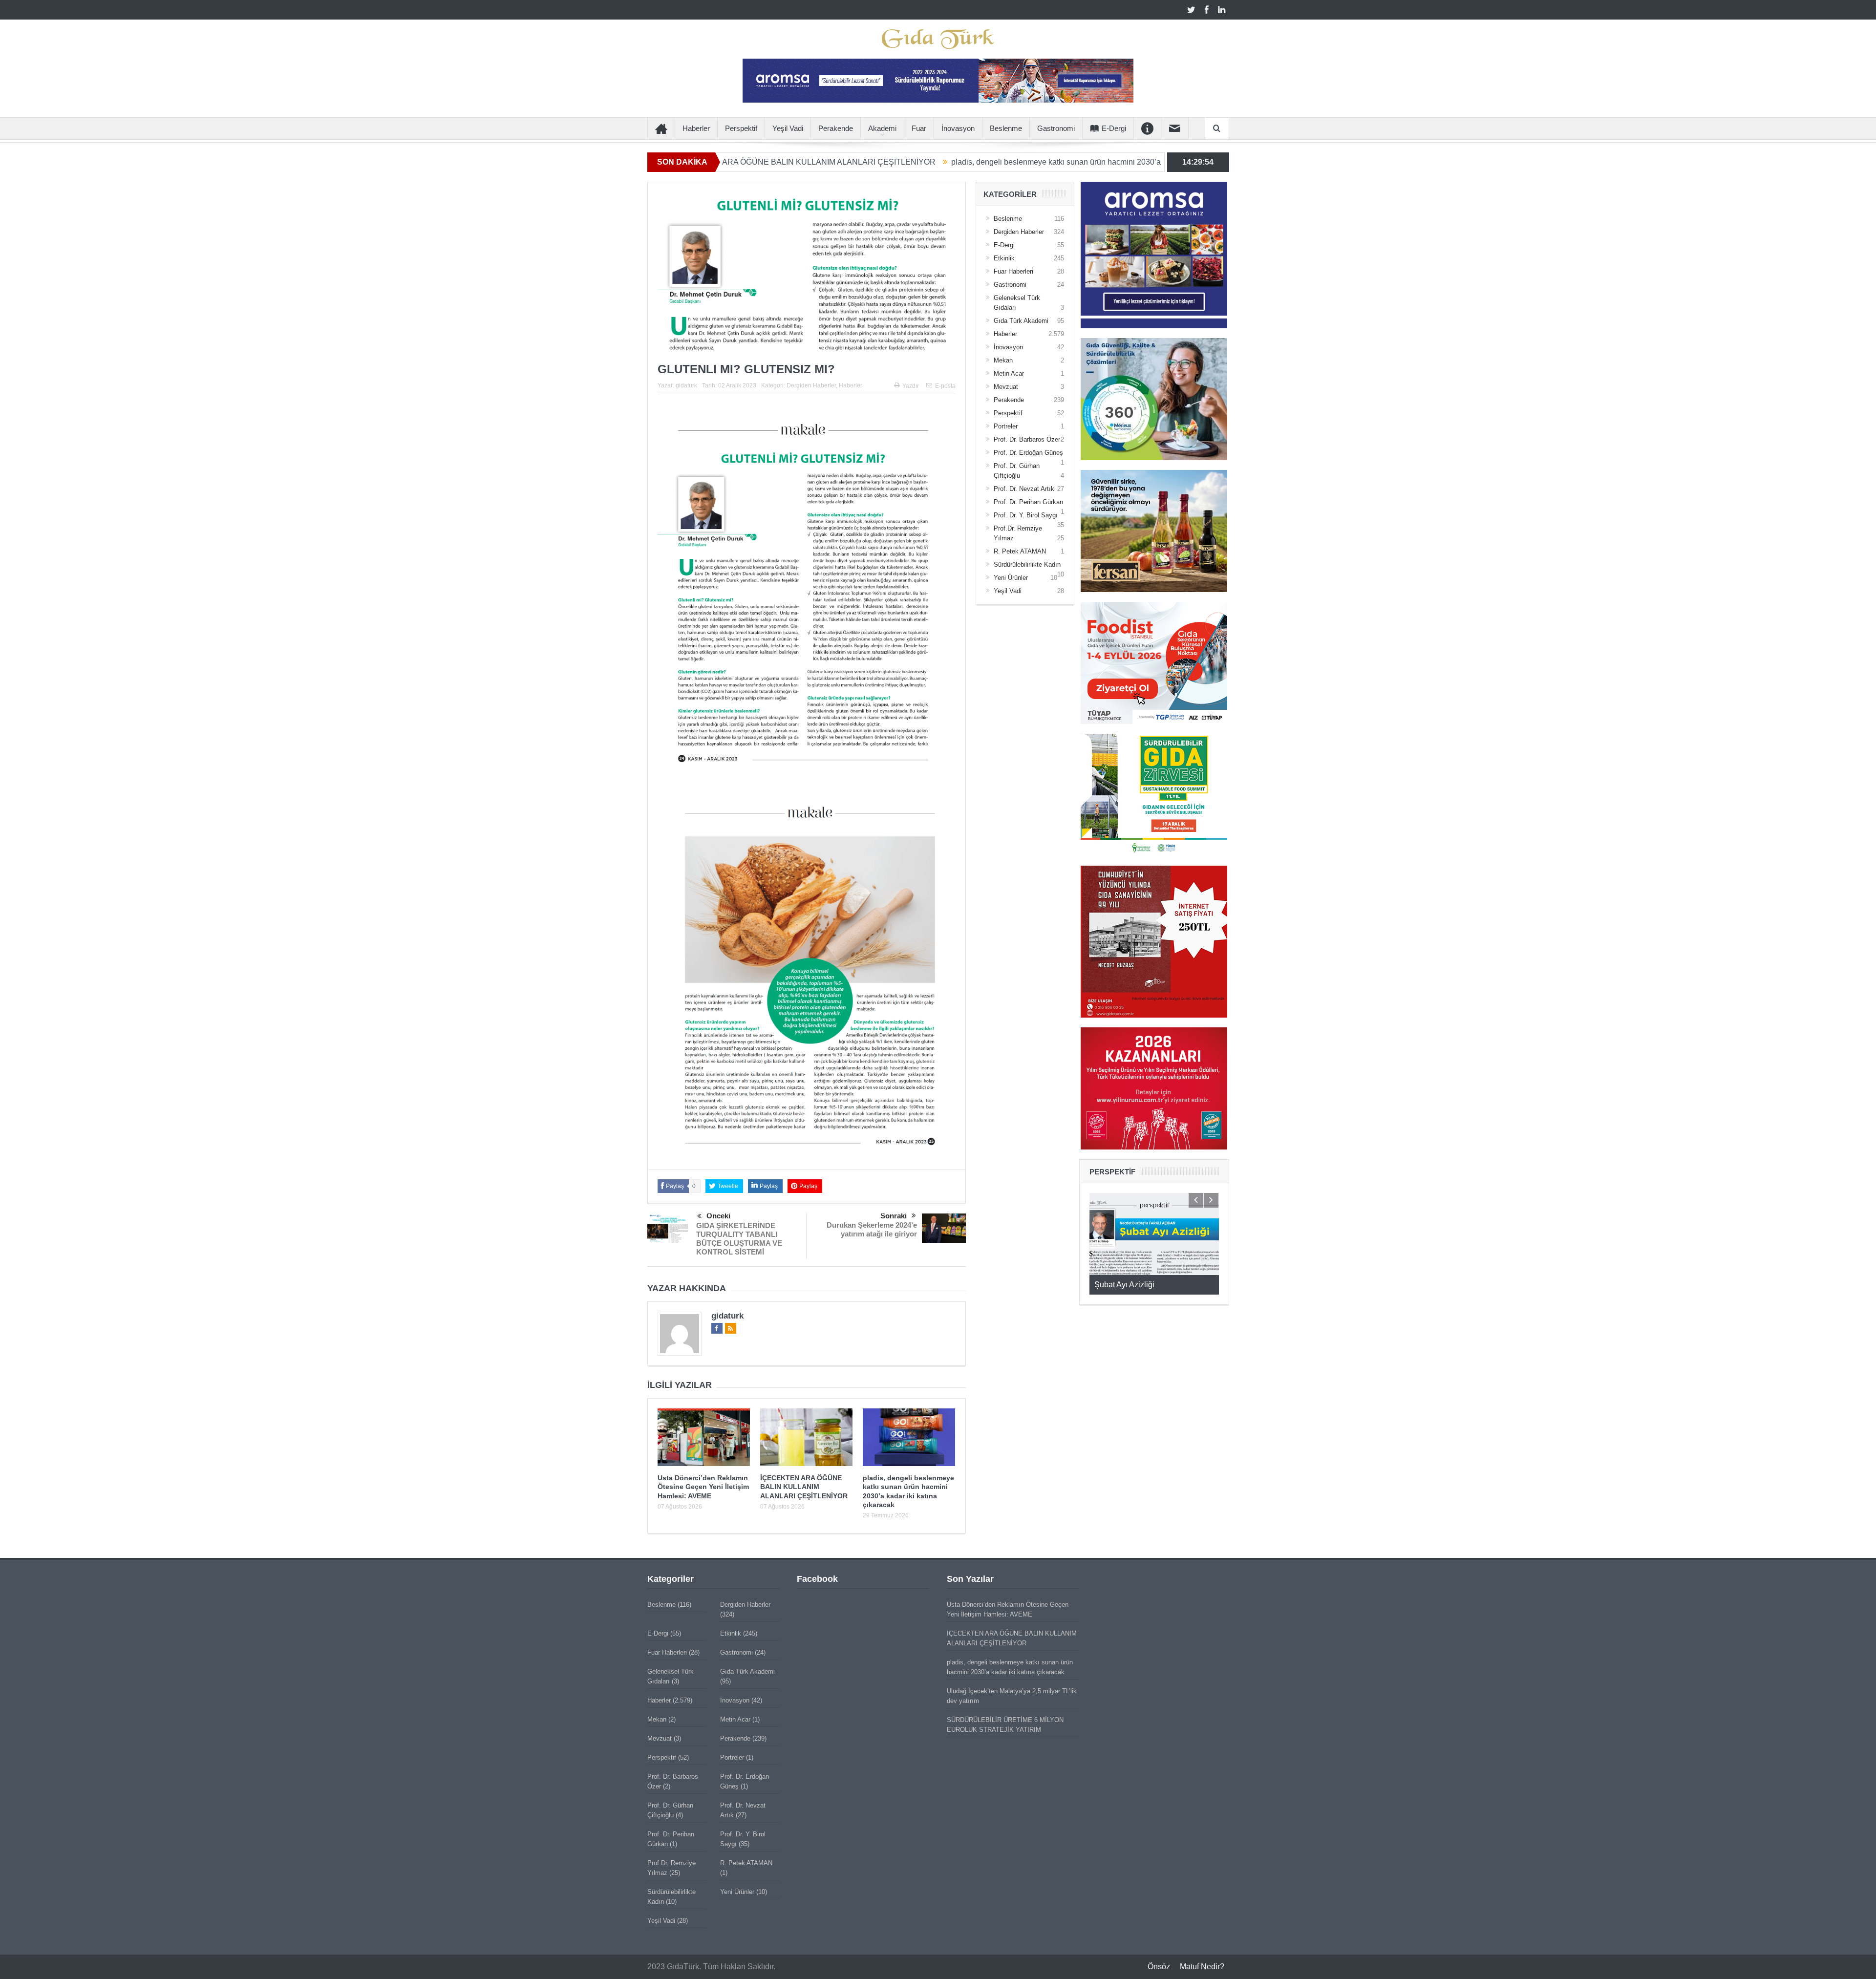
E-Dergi (1114, 128)
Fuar (919, 128)
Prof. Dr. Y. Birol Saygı (1026, 515)
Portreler (1006, 426)
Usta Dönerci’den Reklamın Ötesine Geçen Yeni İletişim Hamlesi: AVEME (703, 1487)
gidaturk (686, 385)
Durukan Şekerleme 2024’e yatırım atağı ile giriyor (872, 1229)
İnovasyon (958, 128)
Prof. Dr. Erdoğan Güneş (1028, 453)
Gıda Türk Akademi (1021, 321)
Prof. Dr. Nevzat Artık (1024, 489)
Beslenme (1006, 128)
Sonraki (894, 1216)
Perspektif (741, 128)
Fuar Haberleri (1013, 271)
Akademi (882, 128)
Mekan (1003, 360)
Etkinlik (1004, 258)
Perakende (836, 128)
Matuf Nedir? (1202, 1967)
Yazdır (911, 386)
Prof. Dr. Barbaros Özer (1027, 439)
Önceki (718, 1216)
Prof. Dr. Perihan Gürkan (1028, 502)
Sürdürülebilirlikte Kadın (1027, 564)
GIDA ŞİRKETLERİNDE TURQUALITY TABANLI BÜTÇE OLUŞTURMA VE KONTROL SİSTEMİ (739, 1239)
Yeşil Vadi (788, 128)
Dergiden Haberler (811, 385)
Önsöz (1159, 1967)
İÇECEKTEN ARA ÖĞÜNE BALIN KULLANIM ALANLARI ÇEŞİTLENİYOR (804, 1487)
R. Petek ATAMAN (1020, 551)
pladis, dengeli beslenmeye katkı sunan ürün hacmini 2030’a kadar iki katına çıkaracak (957, 162)
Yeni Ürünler (1011, 578)
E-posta (945, 386)
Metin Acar (1009, 373)
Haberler (696, 128)
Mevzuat (1006, 387)
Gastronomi (1056, 128)
